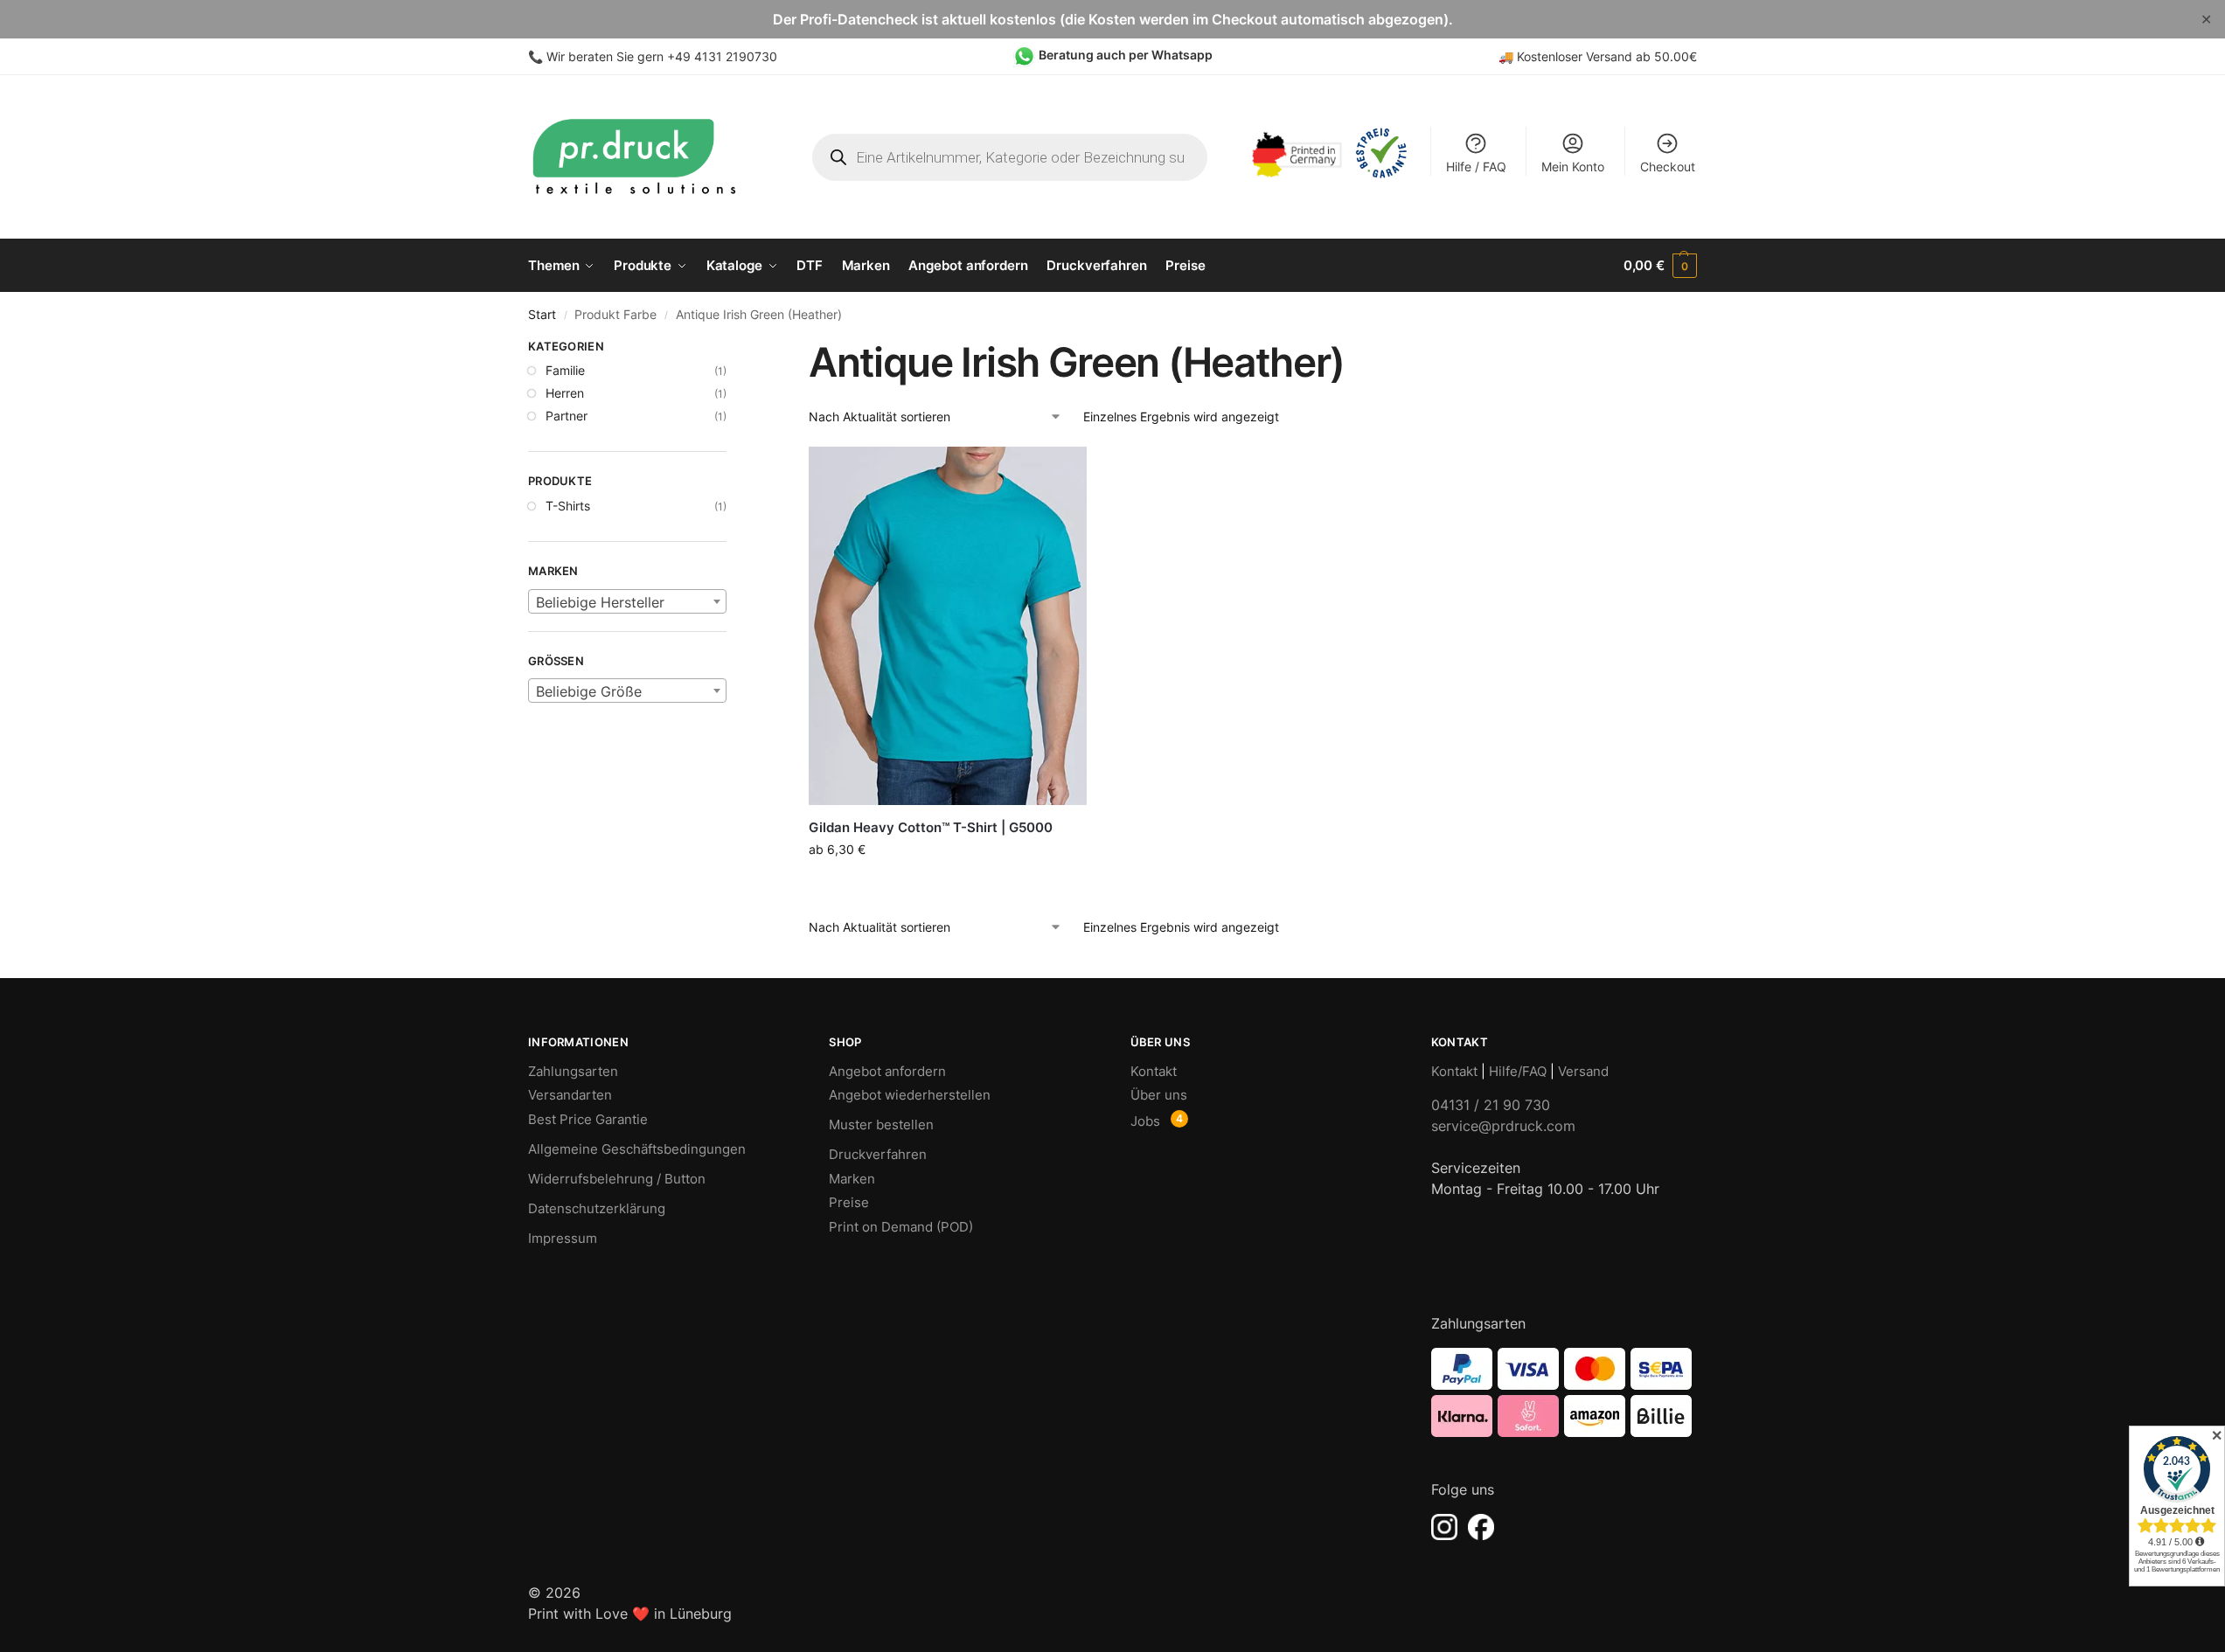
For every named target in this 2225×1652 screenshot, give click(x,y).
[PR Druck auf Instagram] (1444, 1527)
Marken (852, 1179)
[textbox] (627, 602)
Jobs (1145, 1121)
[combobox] (627, 601)
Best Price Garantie (588, 1119)
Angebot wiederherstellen (910, 1095)
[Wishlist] (1060, 473)
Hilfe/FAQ (1518, 1071)
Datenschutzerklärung (597, 1208)
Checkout (1668, 167)
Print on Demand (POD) (901, 1227)
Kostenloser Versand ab (1585, 56)
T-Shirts (568, 506)
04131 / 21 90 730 (1491, 1105)
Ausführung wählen (948, 886)
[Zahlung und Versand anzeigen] (1564, 1392)
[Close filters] (732, 349)
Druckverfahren (878, 1154)
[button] (1660, 266)
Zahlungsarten (573, 1071)
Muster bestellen (881, 1124)
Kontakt (1154, 1071)
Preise (849, 1202)
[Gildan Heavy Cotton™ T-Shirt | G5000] (948, 626)
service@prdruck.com (1503, 1126)
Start (542, 315)
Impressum (563, 1238)
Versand (1583, 1071)
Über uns (1159, 1095)
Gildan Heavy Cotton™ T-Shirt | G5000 (931, 827)
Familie (565, 370)
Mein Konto (1573, 167)
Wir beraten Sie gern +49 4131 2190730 (662, 56)
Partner (567, 416)
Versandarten (570, 1095)
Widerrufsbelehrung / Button (617, 1179)
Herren (565, 393)
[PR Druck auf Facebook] (1481, 1527)
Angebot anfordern (887, 1071)
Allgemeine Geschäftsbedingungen (637, 1149)
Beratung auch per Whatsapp (1126, 55)
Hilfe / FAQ (1476, 167)
